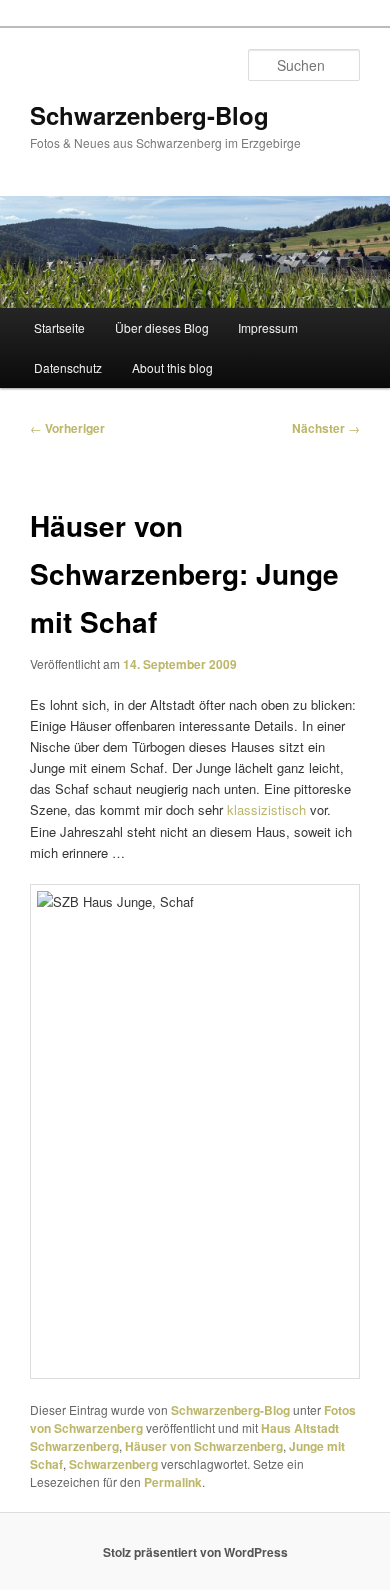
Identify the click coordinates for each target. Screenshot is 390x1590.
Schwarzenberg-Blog (149, 115)
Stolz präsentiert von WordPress (195, 1552)
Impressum (268, 327)
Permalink (173, 1482)
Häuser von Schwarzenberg (204, 1446)
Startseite (59, 327)
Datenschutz (68, 367)
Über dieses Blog (162, 327)
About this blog (172, 367)
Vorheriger (67, 428)
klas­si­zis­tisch (266, 809)
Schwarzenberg (113, 1464)
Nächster (326, 428)
